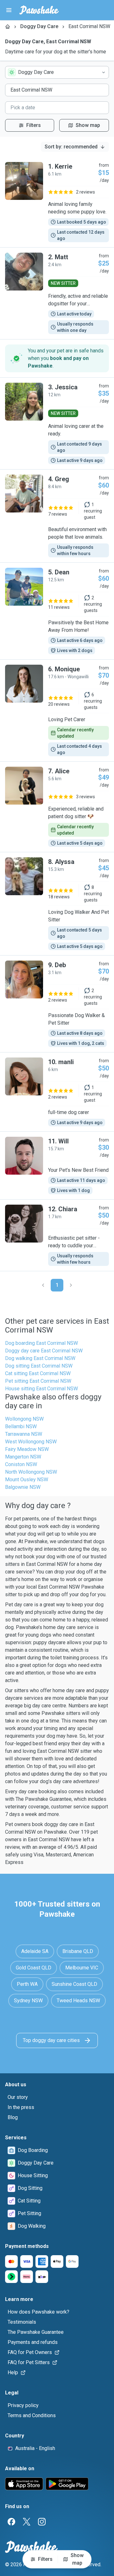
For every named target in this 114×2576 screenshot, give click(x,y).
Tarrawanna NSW (24, 1434)
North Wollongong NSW (31, 1472)
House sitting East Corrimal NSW (41, 1389)
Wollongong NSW (24, 1419)
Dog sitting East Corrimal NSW (39, 1366)
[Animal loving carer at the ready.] (57, 423)
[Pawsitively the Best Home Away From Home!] (57, 611)
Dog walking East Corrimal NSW (40, 1358)
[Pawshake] (39, 10)
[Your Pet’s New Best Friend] (57, 1165)
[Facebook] (11, 2522)
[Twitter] (27, 2522)
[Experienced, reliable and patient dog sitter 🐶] (57, 807)
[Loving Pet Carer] (57, 710)
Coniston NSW (21, 1464)
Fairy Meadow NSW (27, 1449)
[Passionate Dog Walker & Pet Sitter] (57, 1004)
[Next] (71, 1285)
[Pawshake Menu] (9, 10)
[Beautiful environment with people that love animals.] (57, 516)
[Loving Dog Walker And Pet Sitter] (57, 904)
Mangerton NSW (23, 1457)
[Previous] (43, 1285)
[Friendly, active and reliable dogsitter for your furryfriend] (57, 293)
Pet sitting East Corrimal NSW (38, 1381)
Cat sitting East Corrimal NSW (38, 1373)
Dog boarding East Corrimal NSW (41, 1343)
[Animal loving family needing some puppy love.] (57, 202)
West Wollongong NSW (31, 1442)
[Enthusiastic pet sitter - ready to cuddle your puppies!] (57, 1235)
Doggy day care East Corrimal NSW (44, 1351)
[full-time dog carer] (57, 1092)
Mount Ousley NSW (27, 1480)
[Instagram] (42, 2522)
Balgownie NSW (23, 1487)
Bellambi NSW (21, 1426)
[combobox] (57, 72)
